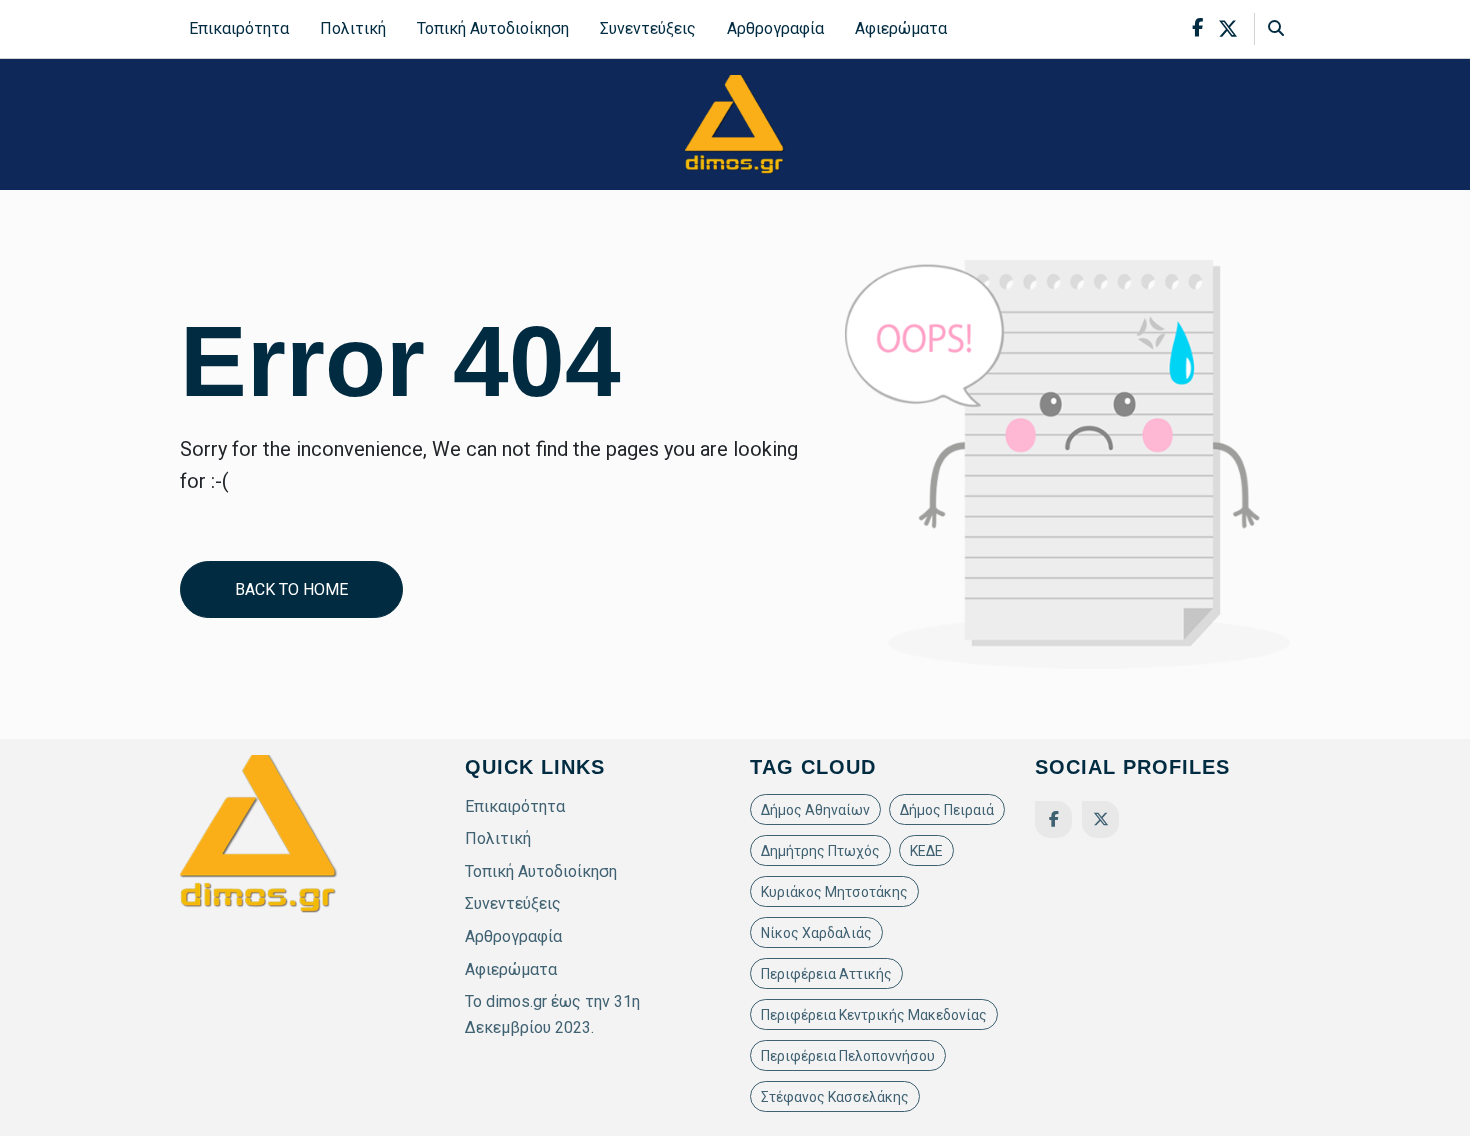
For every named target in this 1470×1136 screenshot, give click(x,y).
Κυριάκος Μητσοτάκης (834, 892)
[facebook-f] (1197, 28)
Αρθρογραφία (775, 28)
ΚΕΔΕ (926, 851)
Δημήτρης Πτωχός (820, 851)
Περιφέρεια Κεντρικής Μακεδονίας (874, 1015)
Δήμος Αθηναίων (815, 810)
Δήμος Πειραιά (947, 810)
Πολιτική (353, 28)
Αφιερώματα (901, 28)
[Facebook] (1053, 819)
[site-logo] (735, 123)
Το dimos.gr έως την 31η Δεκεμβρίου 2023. (552, 1014)
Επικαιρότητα (239, 28)
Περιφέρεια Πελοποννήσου (848, 1056)
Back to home (291, 589)
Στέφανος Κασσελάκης (835, 1097)
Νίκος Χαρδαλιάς (816, 933)
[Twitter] (1100, 819)
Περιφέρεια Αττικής (826, 974)
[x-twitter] (1228, 29)
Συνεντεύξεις (648, 28)
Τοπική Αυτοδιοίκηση (493, 28)
